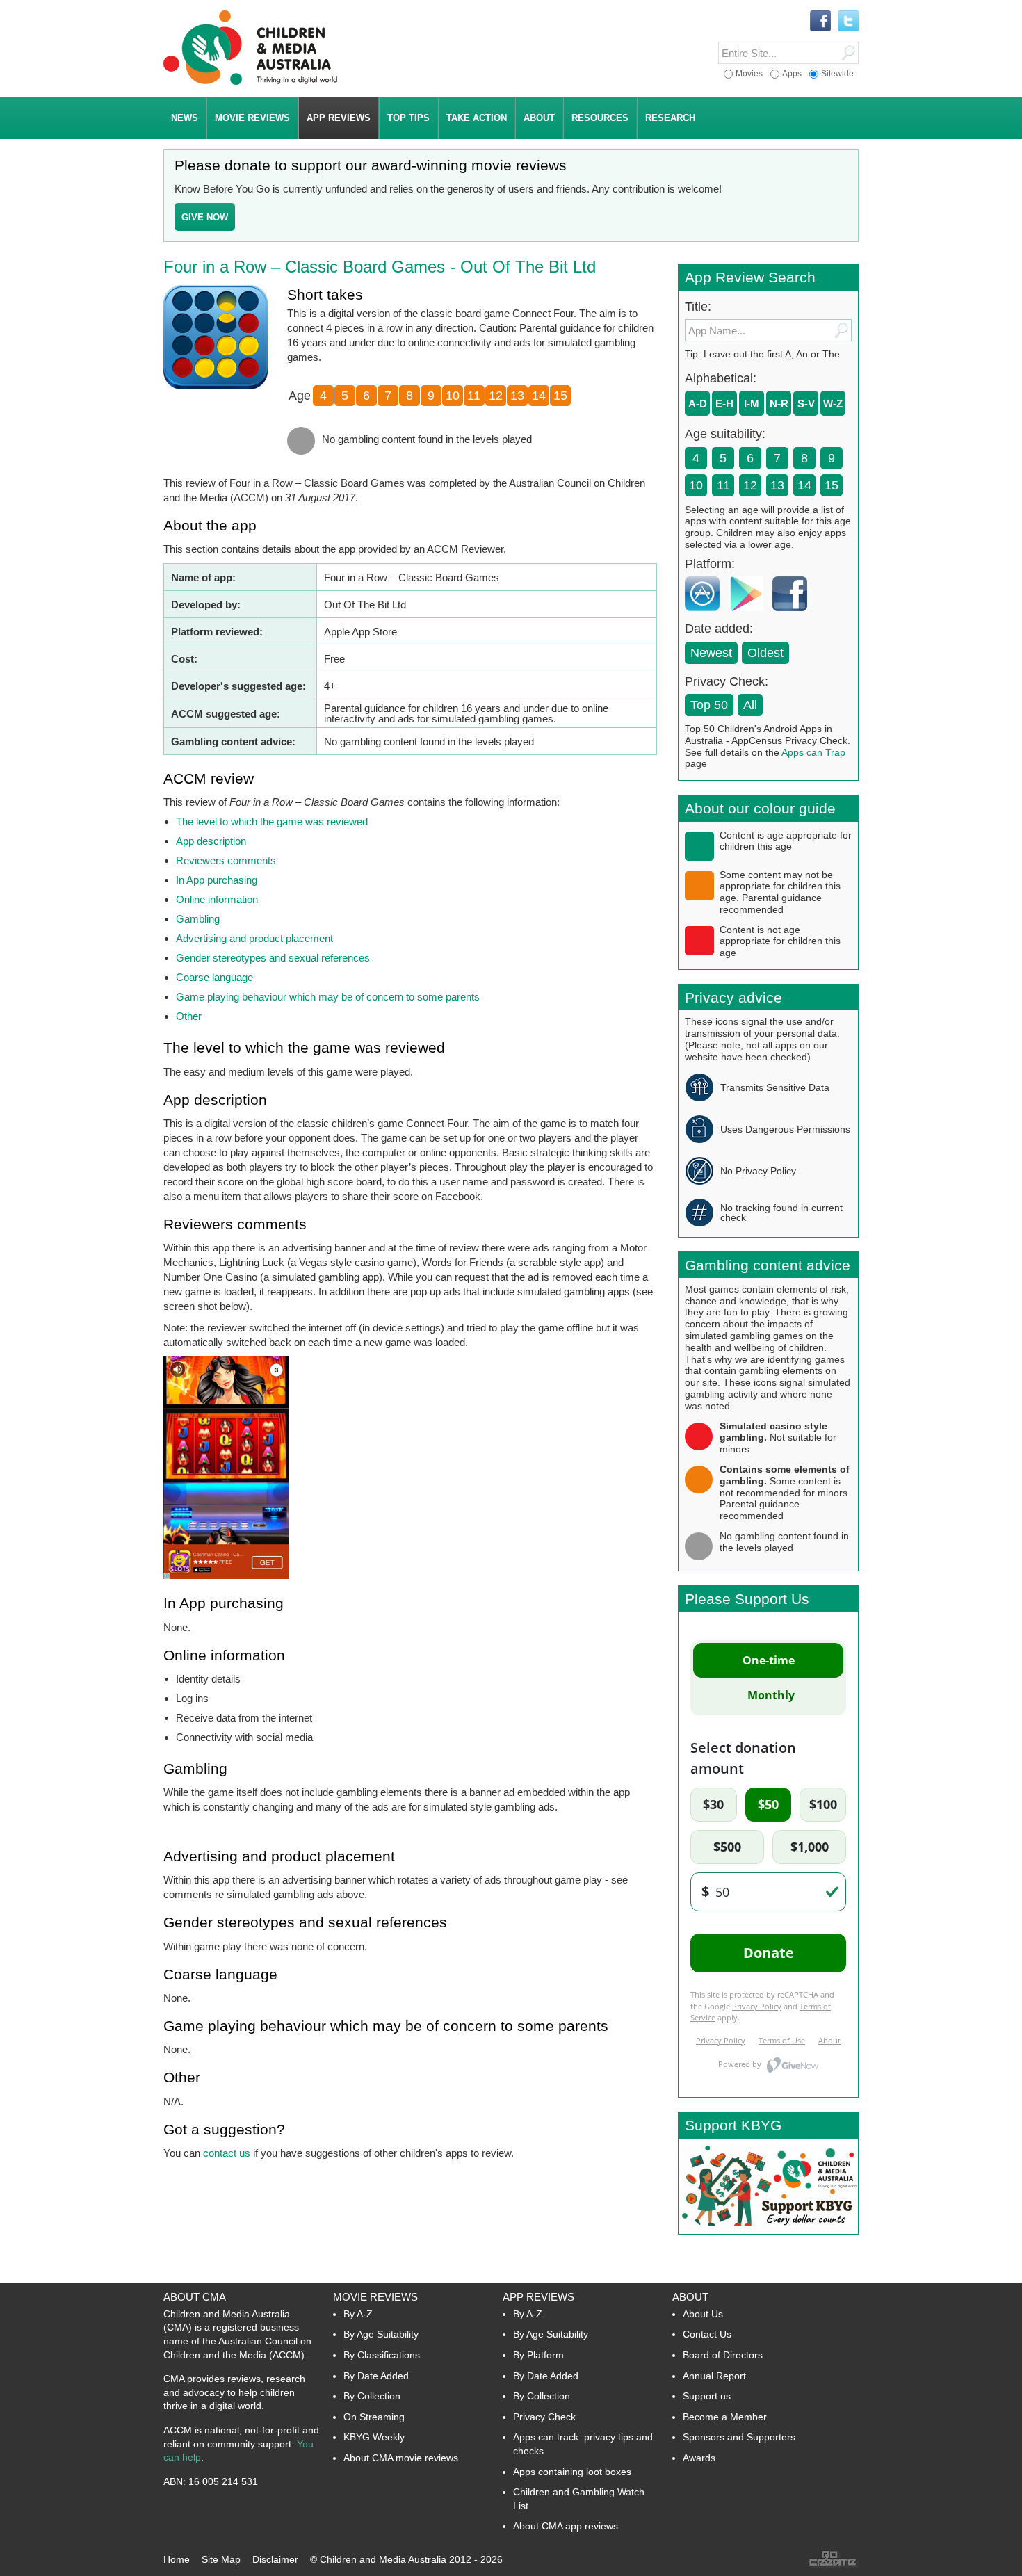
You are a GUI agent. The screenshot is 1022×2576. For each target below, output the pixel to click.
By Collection (372, 2396)
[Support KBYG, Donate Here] (768, 2230)
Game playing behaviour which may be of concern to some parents (328, 997)
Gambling (198, 919)
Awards (699, 2458)
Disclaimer (275, 2559)
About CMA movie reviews (401, 2458)
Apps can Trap (813, 752)
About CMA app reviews (566, 2526)
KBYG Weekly (374, 2437)
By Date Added (376, 2376)
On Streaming (374, 2417)
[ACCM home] (250, 82)
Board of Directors (723, 2355)
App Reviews (538, 2297)
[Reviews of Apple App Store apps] (706, 614)
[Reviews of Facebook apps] (793, 614)
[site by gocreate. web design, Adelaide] (834, 2565)
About (690, 2297)
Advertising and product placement (254, 938)
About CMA (195, 2297)
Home (177, 2559)
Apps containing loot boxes (572, 2472)
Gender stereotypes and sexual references (273, 958)
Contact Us (707, 2334)
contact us (227, 2153)
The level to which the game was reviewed (272, 821)
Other (189, 1016)
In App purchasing (217, 880)
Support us (707, 2396)
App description (211, 841)
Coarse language (214, 977)
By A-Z (358, 2314)
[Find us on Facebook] (820, 22)
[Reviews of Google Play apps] (749, 614)
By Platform (538, 2355)
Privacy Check (544, 2417)
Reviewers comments (226, 860)
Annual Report (714, 2376)
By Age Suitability (381, 2334)
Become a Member (725, 2417)
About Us (703, 2314)
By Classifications (382, 2355)
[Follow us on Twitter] (848, 22)
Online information (217, 899)
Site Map (221, 2559)
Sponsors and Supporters (739, 2437)
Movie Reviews (375, 2297)
